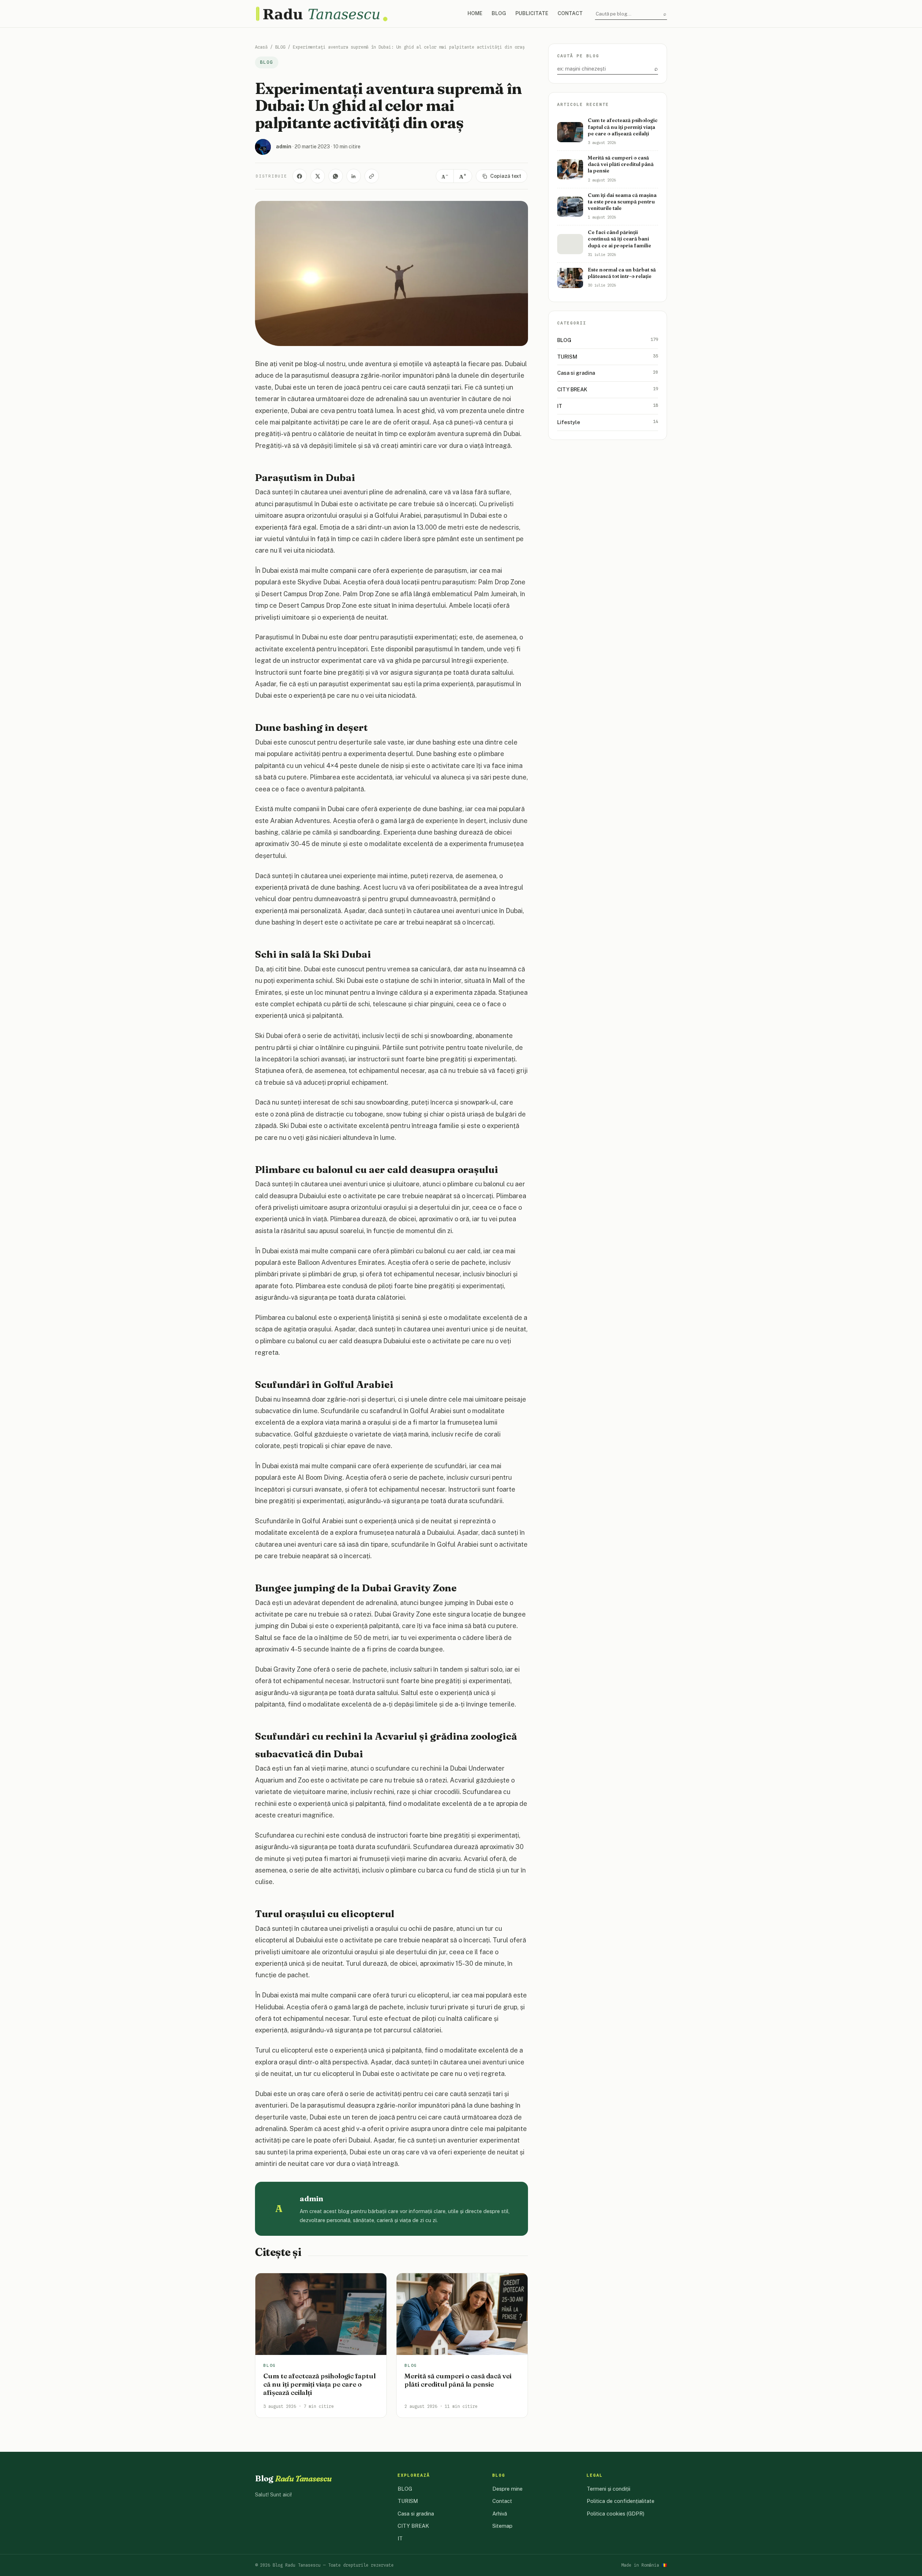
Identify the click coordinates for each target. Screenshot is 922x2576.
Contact (502, 2501)
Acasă (261, 47)
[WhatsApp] (336, 176)
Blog (293, 2478)
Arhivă (500, 2514)
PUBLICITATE (532, 13)
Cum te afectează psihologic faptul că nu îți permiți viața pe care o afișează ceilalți (319, 2384)
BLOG (499, 13)
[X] (318, 176)
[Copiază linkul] (372, 176)
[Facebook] (300, 176)
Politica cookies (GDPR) (616, 2514)
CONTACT (570, 13)
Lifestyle (608, 422)
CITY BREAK (608, 389)
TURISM (608, 356)
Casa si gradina (608, 373)
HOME (475, 13)
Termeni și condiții (608, 2489)
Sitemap (502, 2526)
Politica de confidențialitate (621, 2501)
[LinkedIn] (354, 176)
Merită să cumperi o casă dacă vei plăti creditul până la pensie (458, 2380)
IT (608, 405)
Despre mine (507, 2489)
